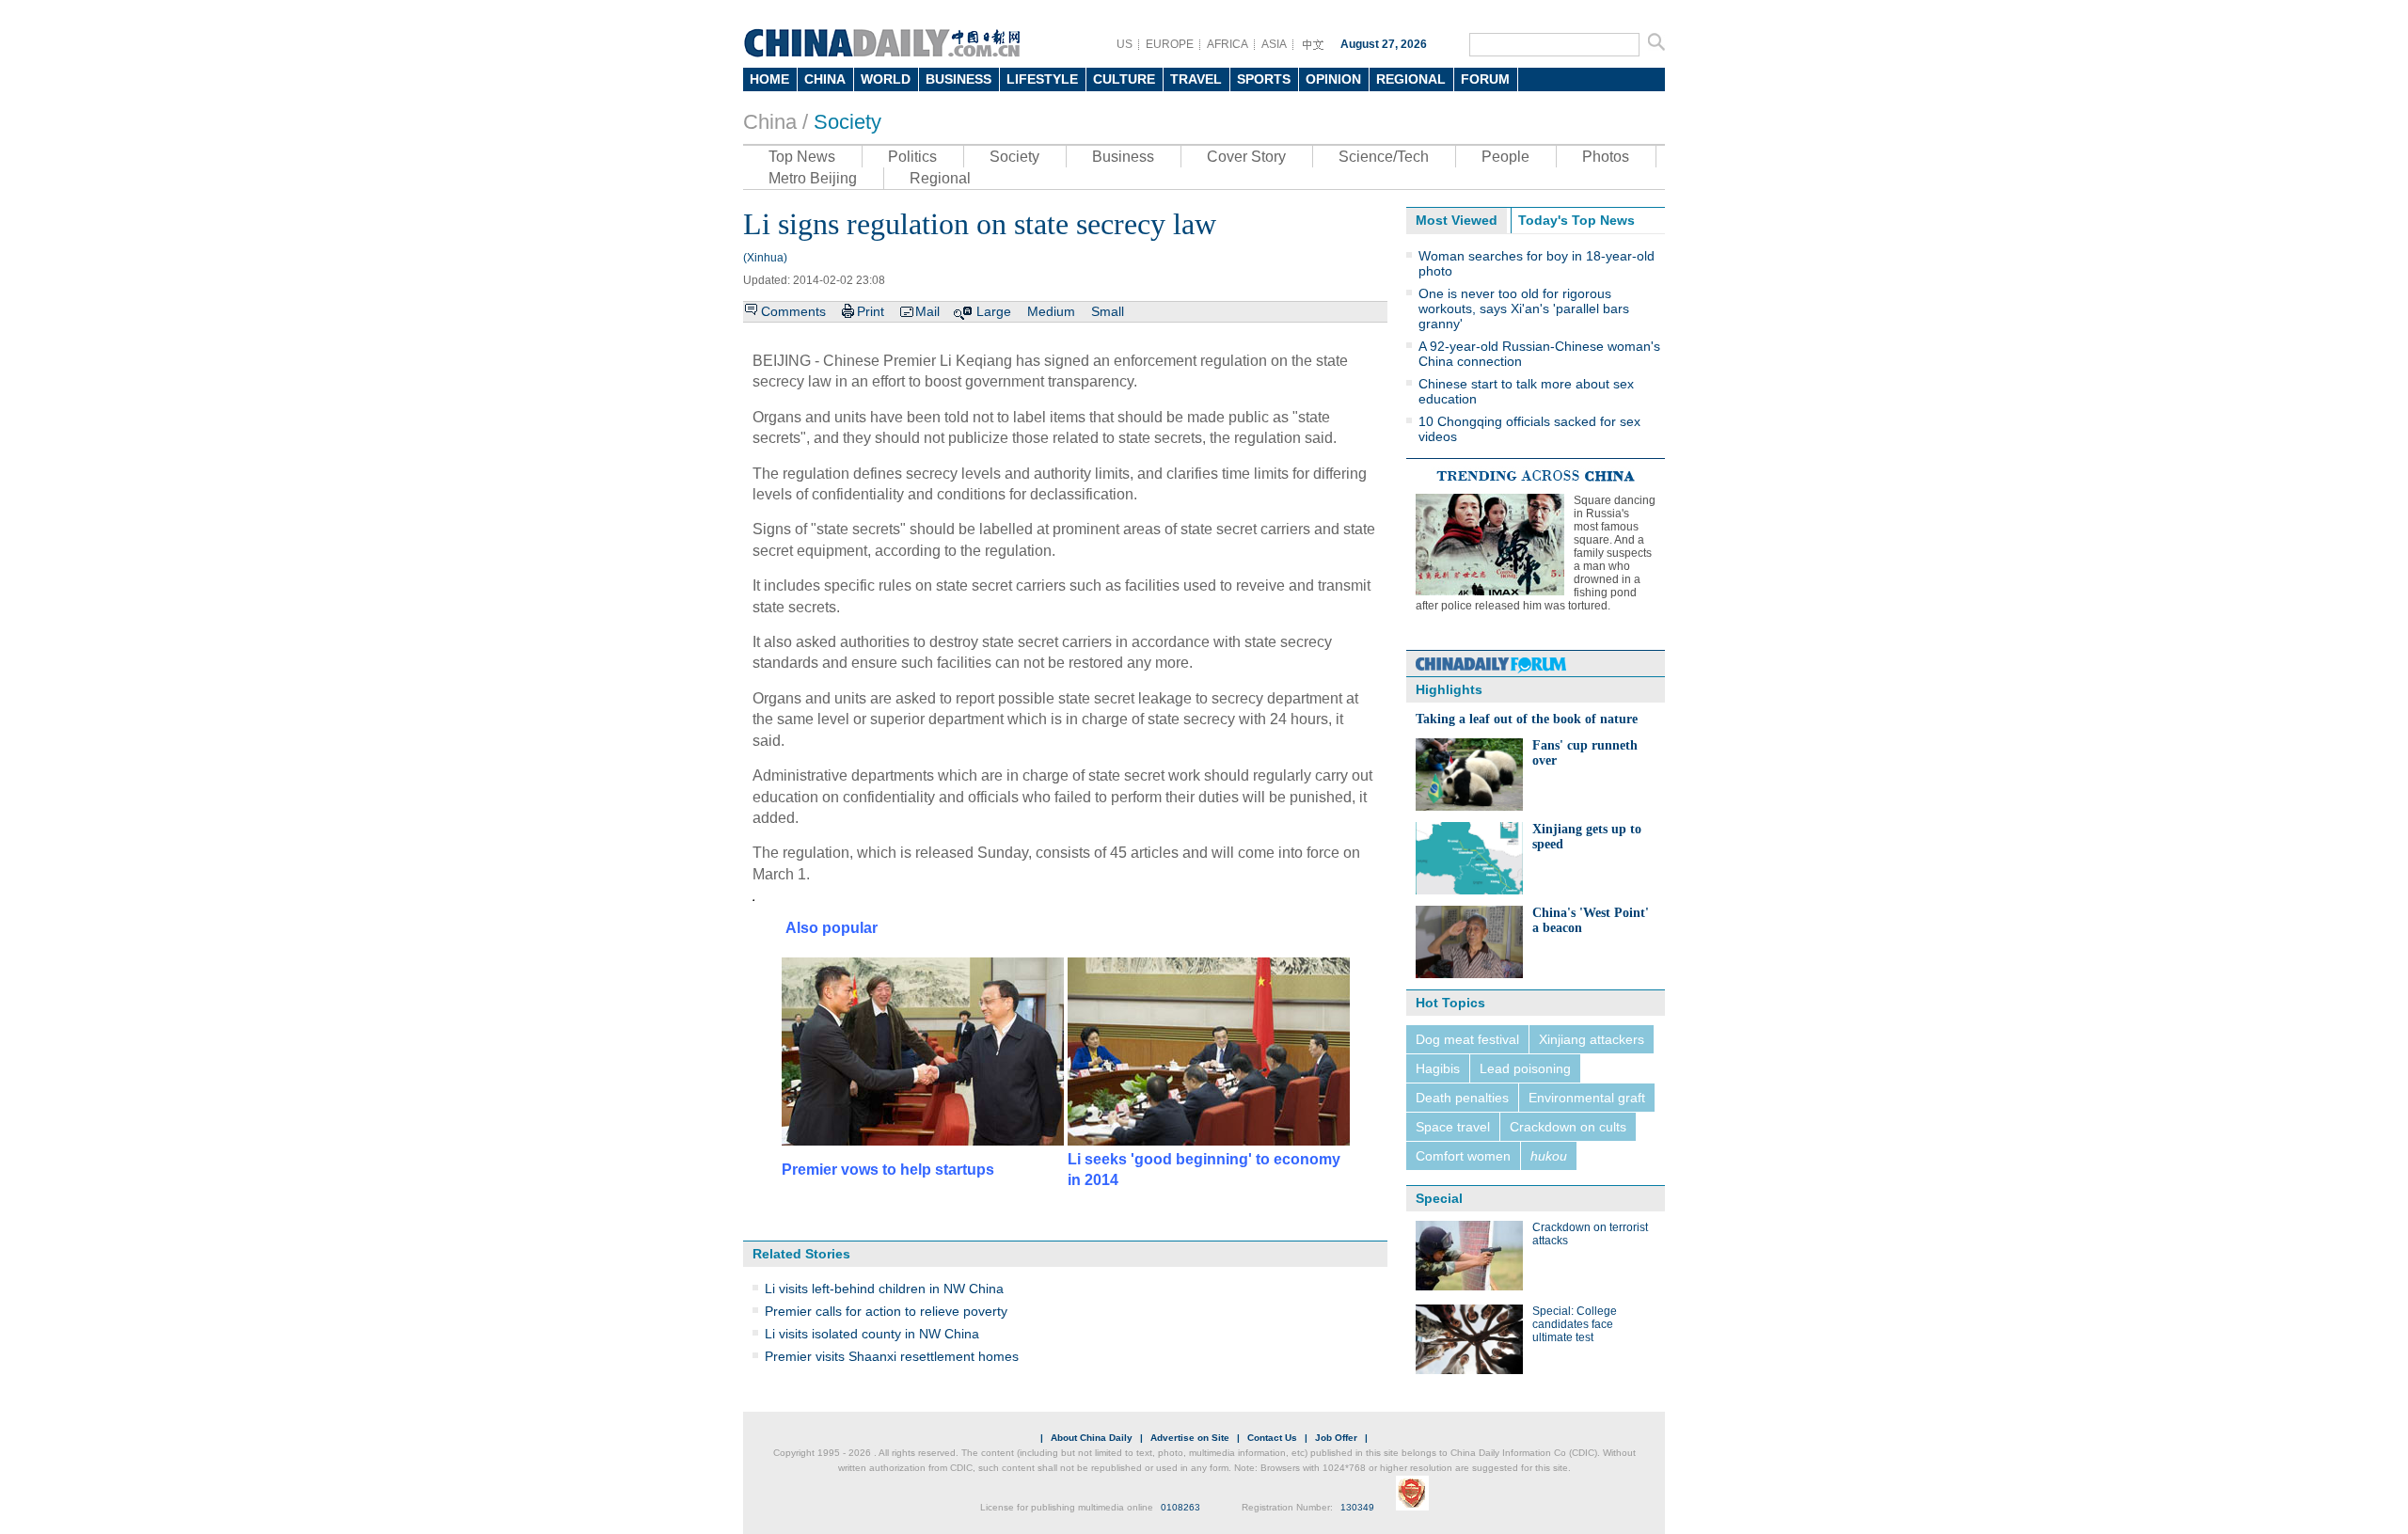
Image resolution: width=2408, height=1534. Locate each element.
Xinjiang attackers (1592, 1039)
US (1125, 44)
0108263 (1180, 1507)
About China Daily (1092, 1438)
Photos (1606, 157)
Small (1108, 311)
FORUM (1485, 79)
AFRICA (1228, 44)
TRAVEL (1196, 79)
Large (994, 311)
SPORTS (1264, 79)
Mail (927, 311)
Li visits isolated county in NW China (872, 1334)
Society (848, 122)
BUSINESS (958, 79)
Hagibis (1438, 1068)
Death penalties (1462, 1098)
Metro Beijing (813, 178)
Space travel (1453, 1127)
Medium (1051, 311)
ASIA (1274, 44)
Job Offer (1336, 1438)
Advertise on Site (1190, 1438)
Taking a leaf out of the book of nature (1527, 719)
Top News (802, 157)
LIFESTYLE (1042, 79)
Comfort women (1463, 1156)
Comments (793, 311)
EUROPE (1170, 44)
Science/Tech (1384, 157)
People (1505, 157)
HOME (769, 79)
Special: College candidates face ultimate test (1575, 1324)
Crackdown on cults (1568, 1127)
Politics (912, 157)
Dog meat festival (1467, 1039)
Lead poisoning (1525, 1068)
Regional (940, 178)
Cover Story (1246, 157)
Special (1439, 1198)
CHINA (825, 79)
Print (871, 311)
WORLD (886, 79)
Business (1123, 157)
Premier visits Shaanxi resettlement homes (892, 1356)
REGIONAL (1411, 79)
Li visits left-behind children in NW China (884, 1289)
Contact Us (1272, 1438)
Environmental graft (1587, 1098)
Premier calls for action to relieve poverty (886, 1311)
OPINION (1333, 79)
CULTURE (1124, 79)
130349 (1357, 1507)
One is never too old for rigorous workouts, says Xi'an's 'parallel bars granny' (1524, 308)
